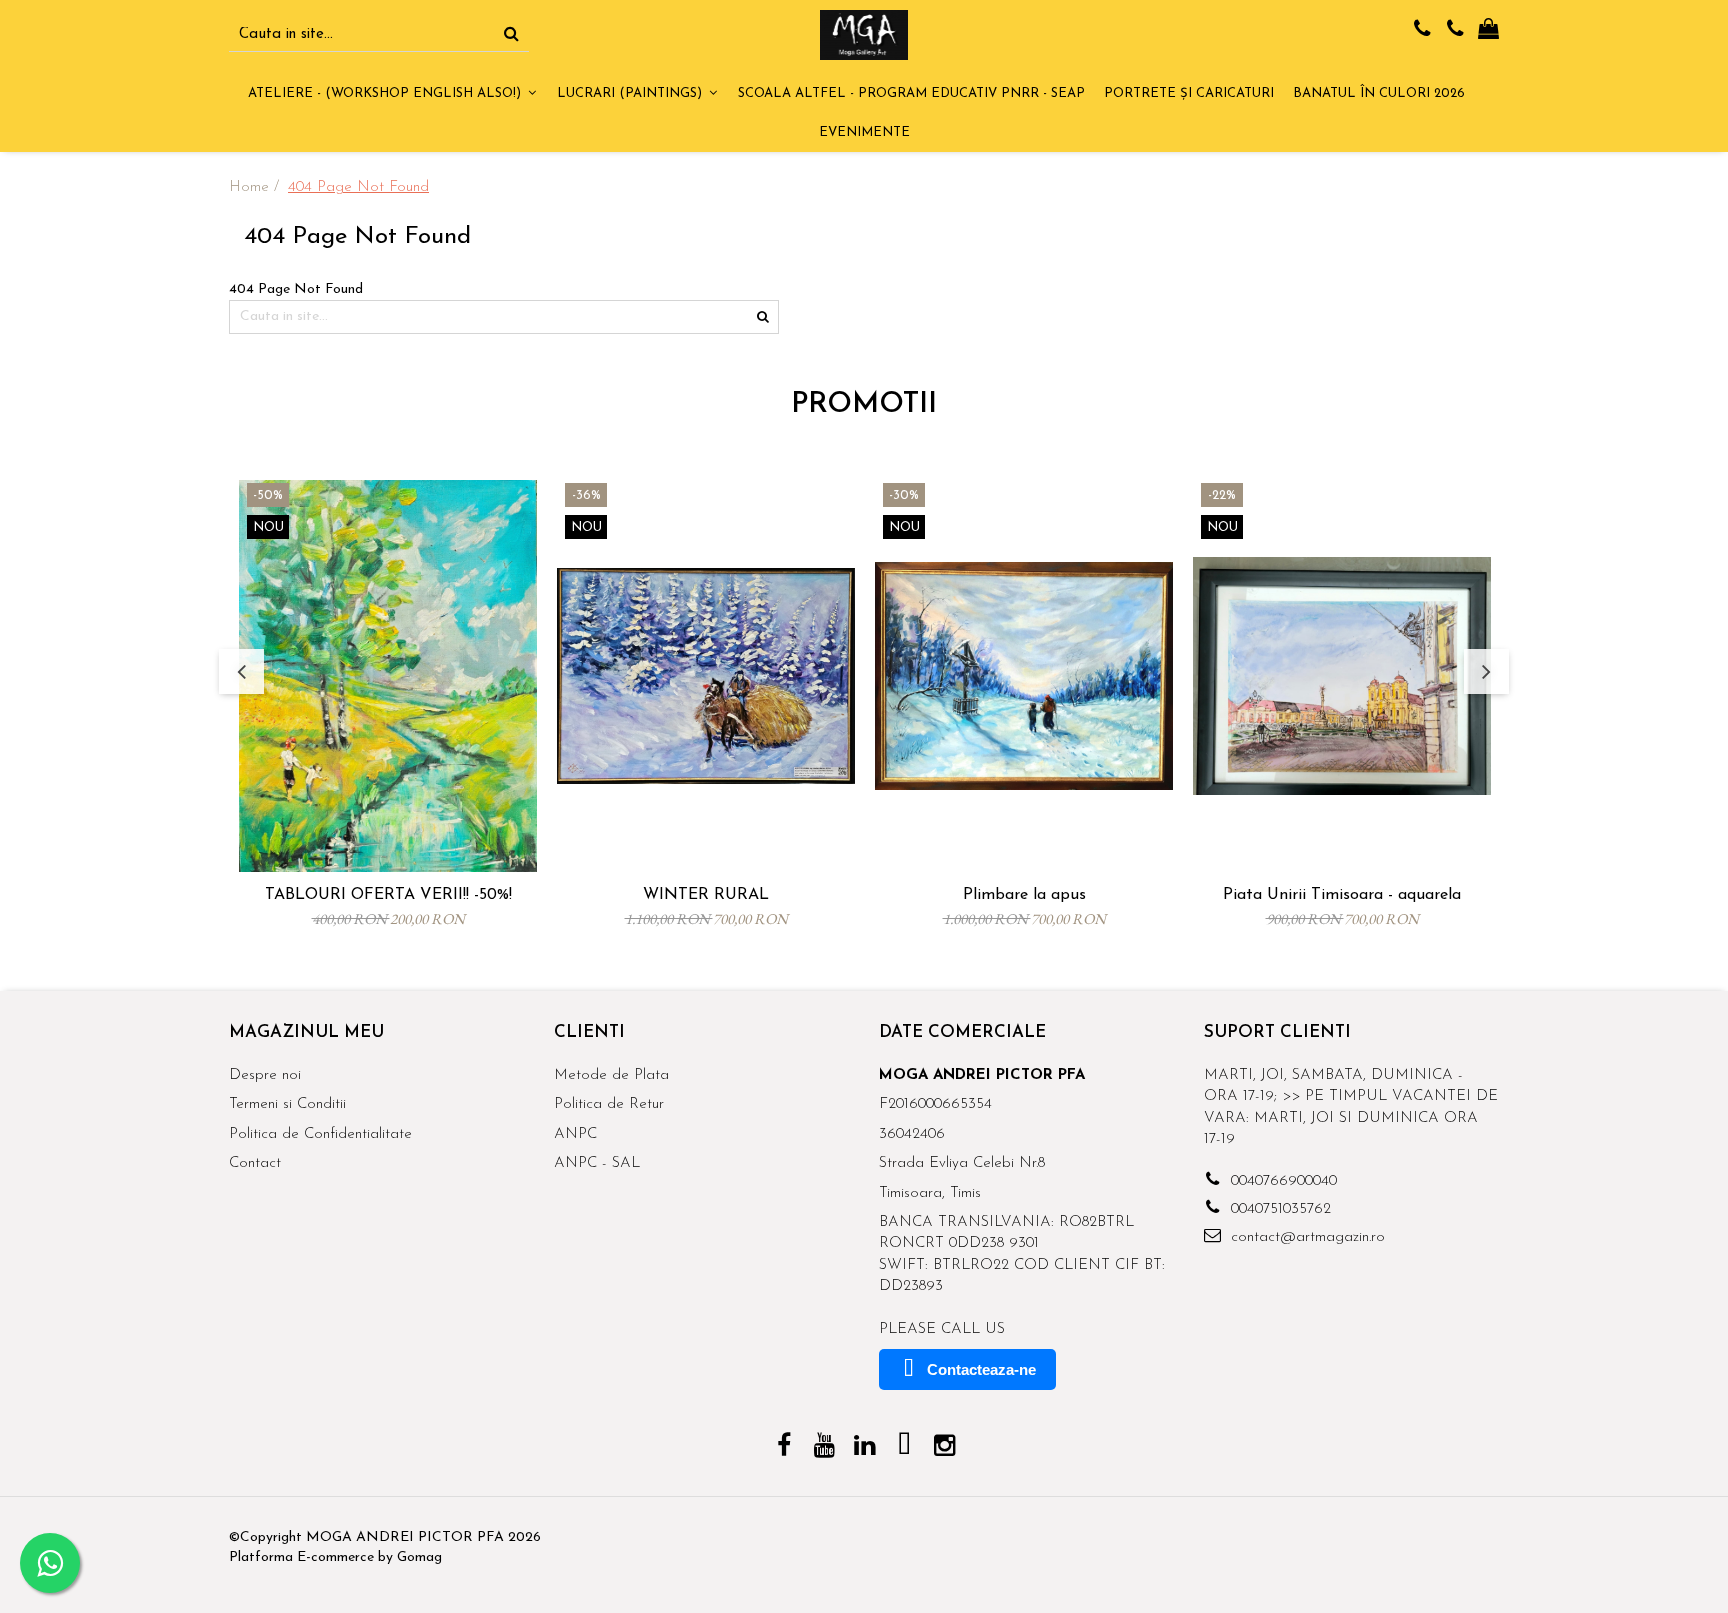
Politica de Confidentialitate (320, 1134)
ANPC (575, 1134)
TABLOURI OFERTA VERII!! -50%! (388, 895)
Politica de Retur (609, 1104)
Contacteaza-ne (981, 1369)
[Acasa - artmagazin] (864, 35)
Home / (256, 187)
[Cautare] (511, 35)
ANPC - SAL (597, 1163)
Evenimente (864, 132)
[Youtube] (824, 1448)
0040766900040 (1281, 1181)
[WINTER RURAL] (706, 676)
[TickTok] (904, 1448)
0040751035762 (1278, 1209)
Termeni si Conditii (287, 1104)
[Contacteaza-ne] (1422, 30)
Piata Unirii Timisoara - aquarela (1342, 895)
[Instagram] (944, 1448)
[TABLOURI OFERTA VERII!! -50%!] (388, 676)
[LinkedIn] (864, 1448)
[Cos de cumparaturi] (1488, 30)
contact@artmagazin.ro (1305, 1237)
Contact (255, 1163)
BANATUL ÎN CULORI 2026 (1379, 93)
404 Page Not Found (358, 187)
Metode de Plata (611, 1075)
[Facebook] (784, 1448)
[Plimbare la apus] (1024, 676)
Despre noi (265, 1075)
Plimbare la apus (1024, 895)
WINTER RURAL (706, 895)
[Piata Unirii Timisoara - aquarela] (1342, 676)
